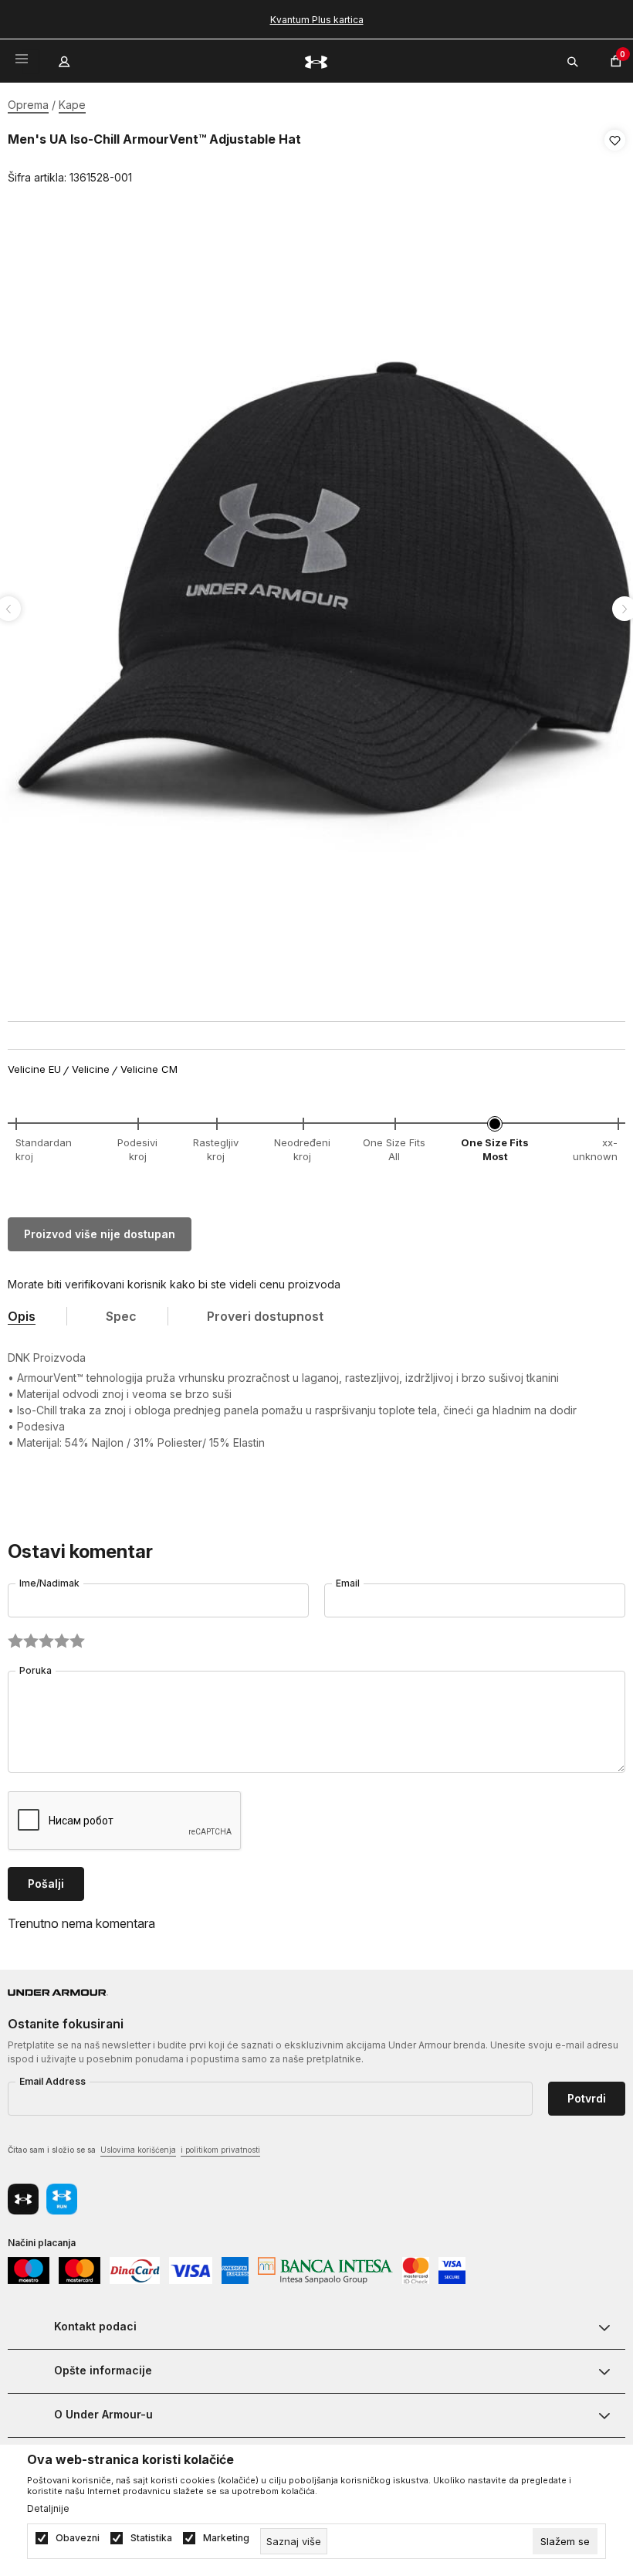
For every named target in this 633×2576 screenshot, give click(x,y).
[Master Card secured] (416, 2269)
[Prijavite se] (66, 58)
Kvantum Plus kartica (317, 20)
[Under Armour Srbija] (316, 61)
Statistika (151, 2538)
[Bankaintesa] (325, 2269)
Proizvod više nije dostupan (100, 1234)
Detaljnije (48, 2509)
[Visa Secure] (452, 2269)
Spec (121, 1316)
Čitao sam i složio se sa (134, 2150)
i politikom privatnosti (220, 2150)
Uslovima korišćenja (138, 2150)
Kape (72, 105)
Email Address (52, 2081)
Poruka (36, 1670)
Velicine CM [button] (149, 1069)
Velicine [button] (91, 1069)
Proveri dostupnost (265, 1316)
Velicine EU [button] (34, 1069)
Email (348, 1583)
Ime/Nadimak (49, 1583)
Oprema (28, 105)
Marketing (226, 2538)
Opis (22, 1316)
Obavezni (78, 2538)
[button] (615, 159)
